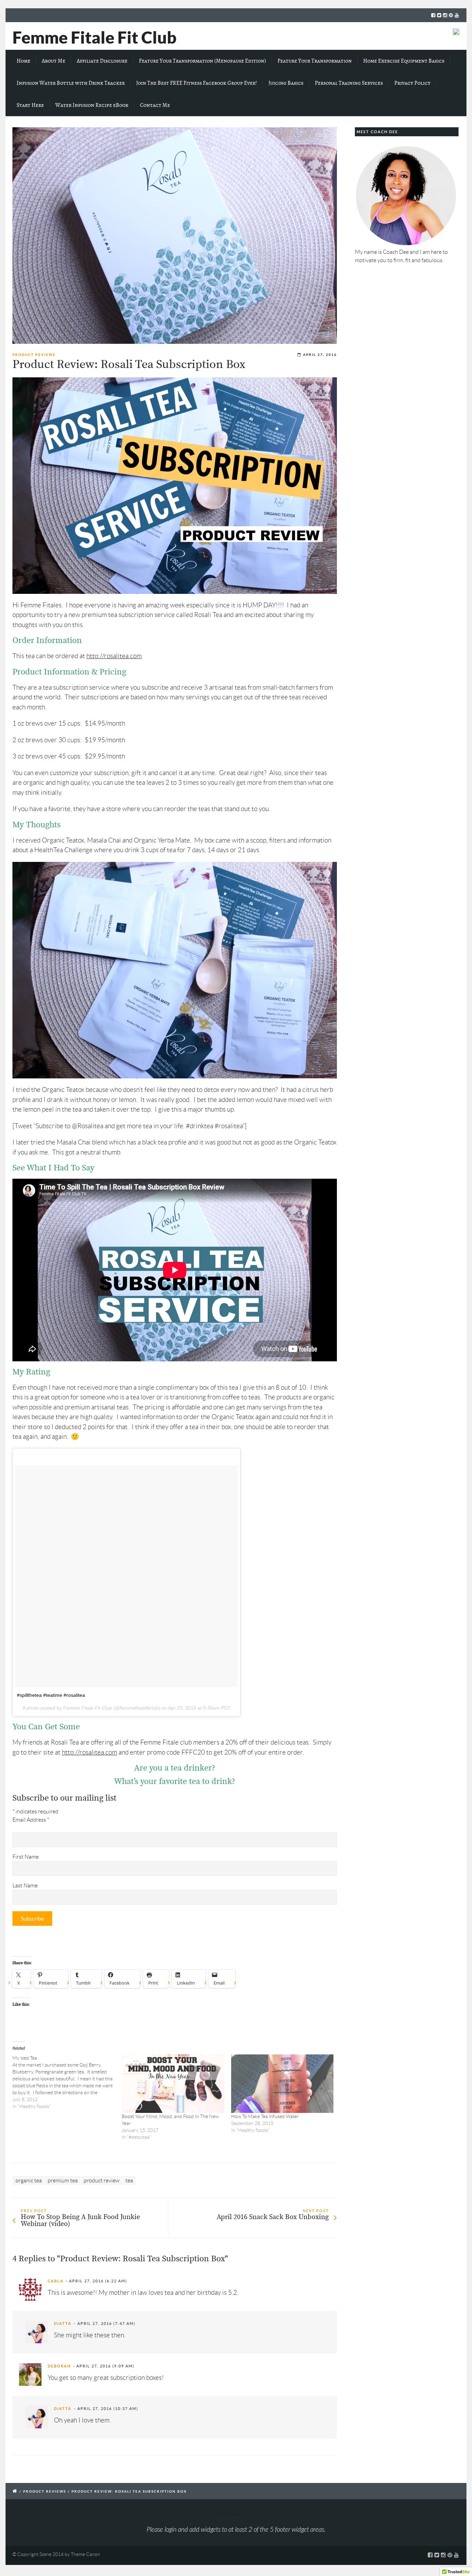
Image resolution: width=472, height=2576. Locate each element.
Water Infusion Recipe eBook (92, 105)
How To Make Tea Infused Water (265, 2116)
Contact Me (155, 105)
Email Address (31, 1820)
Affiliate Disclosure (102, 61)
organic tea (29, 2181)
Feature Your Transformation (315, 61)
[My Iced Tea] (67, 2082)
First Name (26, 1857)
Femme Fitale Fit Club (95, 37)
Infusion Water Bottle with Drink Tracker (71, 83)
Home (23, 61)
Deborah (59, 2366)
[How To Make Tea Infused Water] (282, 2084)
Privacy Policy (412, 83)
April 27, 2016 (320, 355)
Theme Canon (86, 2554)
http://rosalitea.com (114, 656)
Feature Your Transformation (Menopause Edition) (202, 61)
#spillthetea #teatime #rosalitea (51, 1695)
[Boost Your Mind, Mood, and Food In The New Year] (173, 2084)
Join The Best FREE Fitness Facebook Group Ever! (197, 83)
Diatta (63, 2324)
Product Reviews (34, 355)
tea (129, 2181)
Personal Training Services (349, 83)
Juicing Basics (286, 83)
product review (102, 2181)
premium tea (63, 2181)
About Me (54, 61)
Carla (56, 2281)
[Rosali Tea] (175, 236)
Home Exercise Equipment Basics (404, 61)
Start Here (30, 105)
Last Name (25, 1885)
